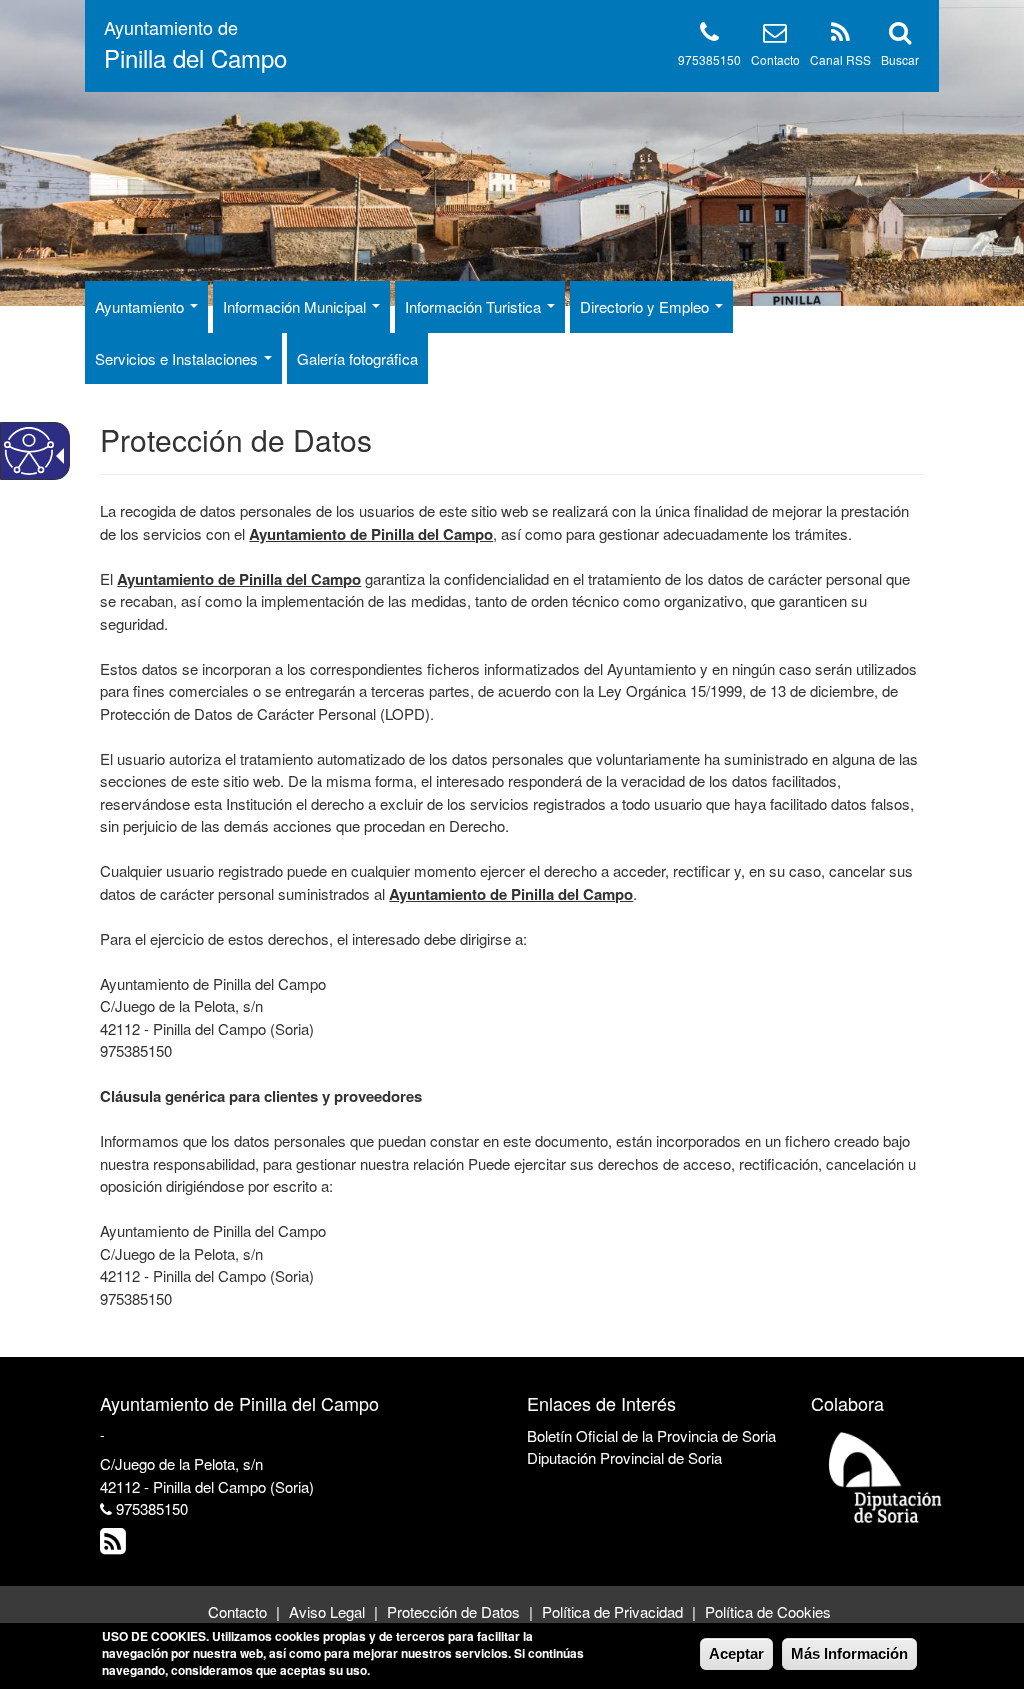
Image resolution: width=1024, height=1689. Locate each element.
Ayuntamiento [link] (141, 306)
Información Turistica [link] (475, 306)
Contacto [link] (237, 1611)
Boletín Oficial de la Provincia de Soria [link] (651, 1435)
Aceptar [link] (736, 1653)
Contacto (775, 59)
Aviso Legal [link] (327, 1611)
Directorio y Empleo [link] (646, 306)
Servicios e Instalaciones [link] (178, 358)
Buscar (900, 59)
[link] (115, 1545)
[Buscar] (900, 35)
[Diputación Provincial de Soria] (886, 1476)
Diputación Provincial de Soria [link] (624, 1457)
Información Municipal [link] (296, 306)
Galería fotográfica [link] (357, 358)
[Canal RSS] (840, 35)
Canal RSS (840, 59)
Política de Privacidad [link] (612, 1611)
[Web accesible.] (29, 451)
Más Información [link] (849, 1653)
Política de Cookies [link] (768, 1611)
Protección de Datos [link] (453, 1611)
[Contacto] (775, 35)
